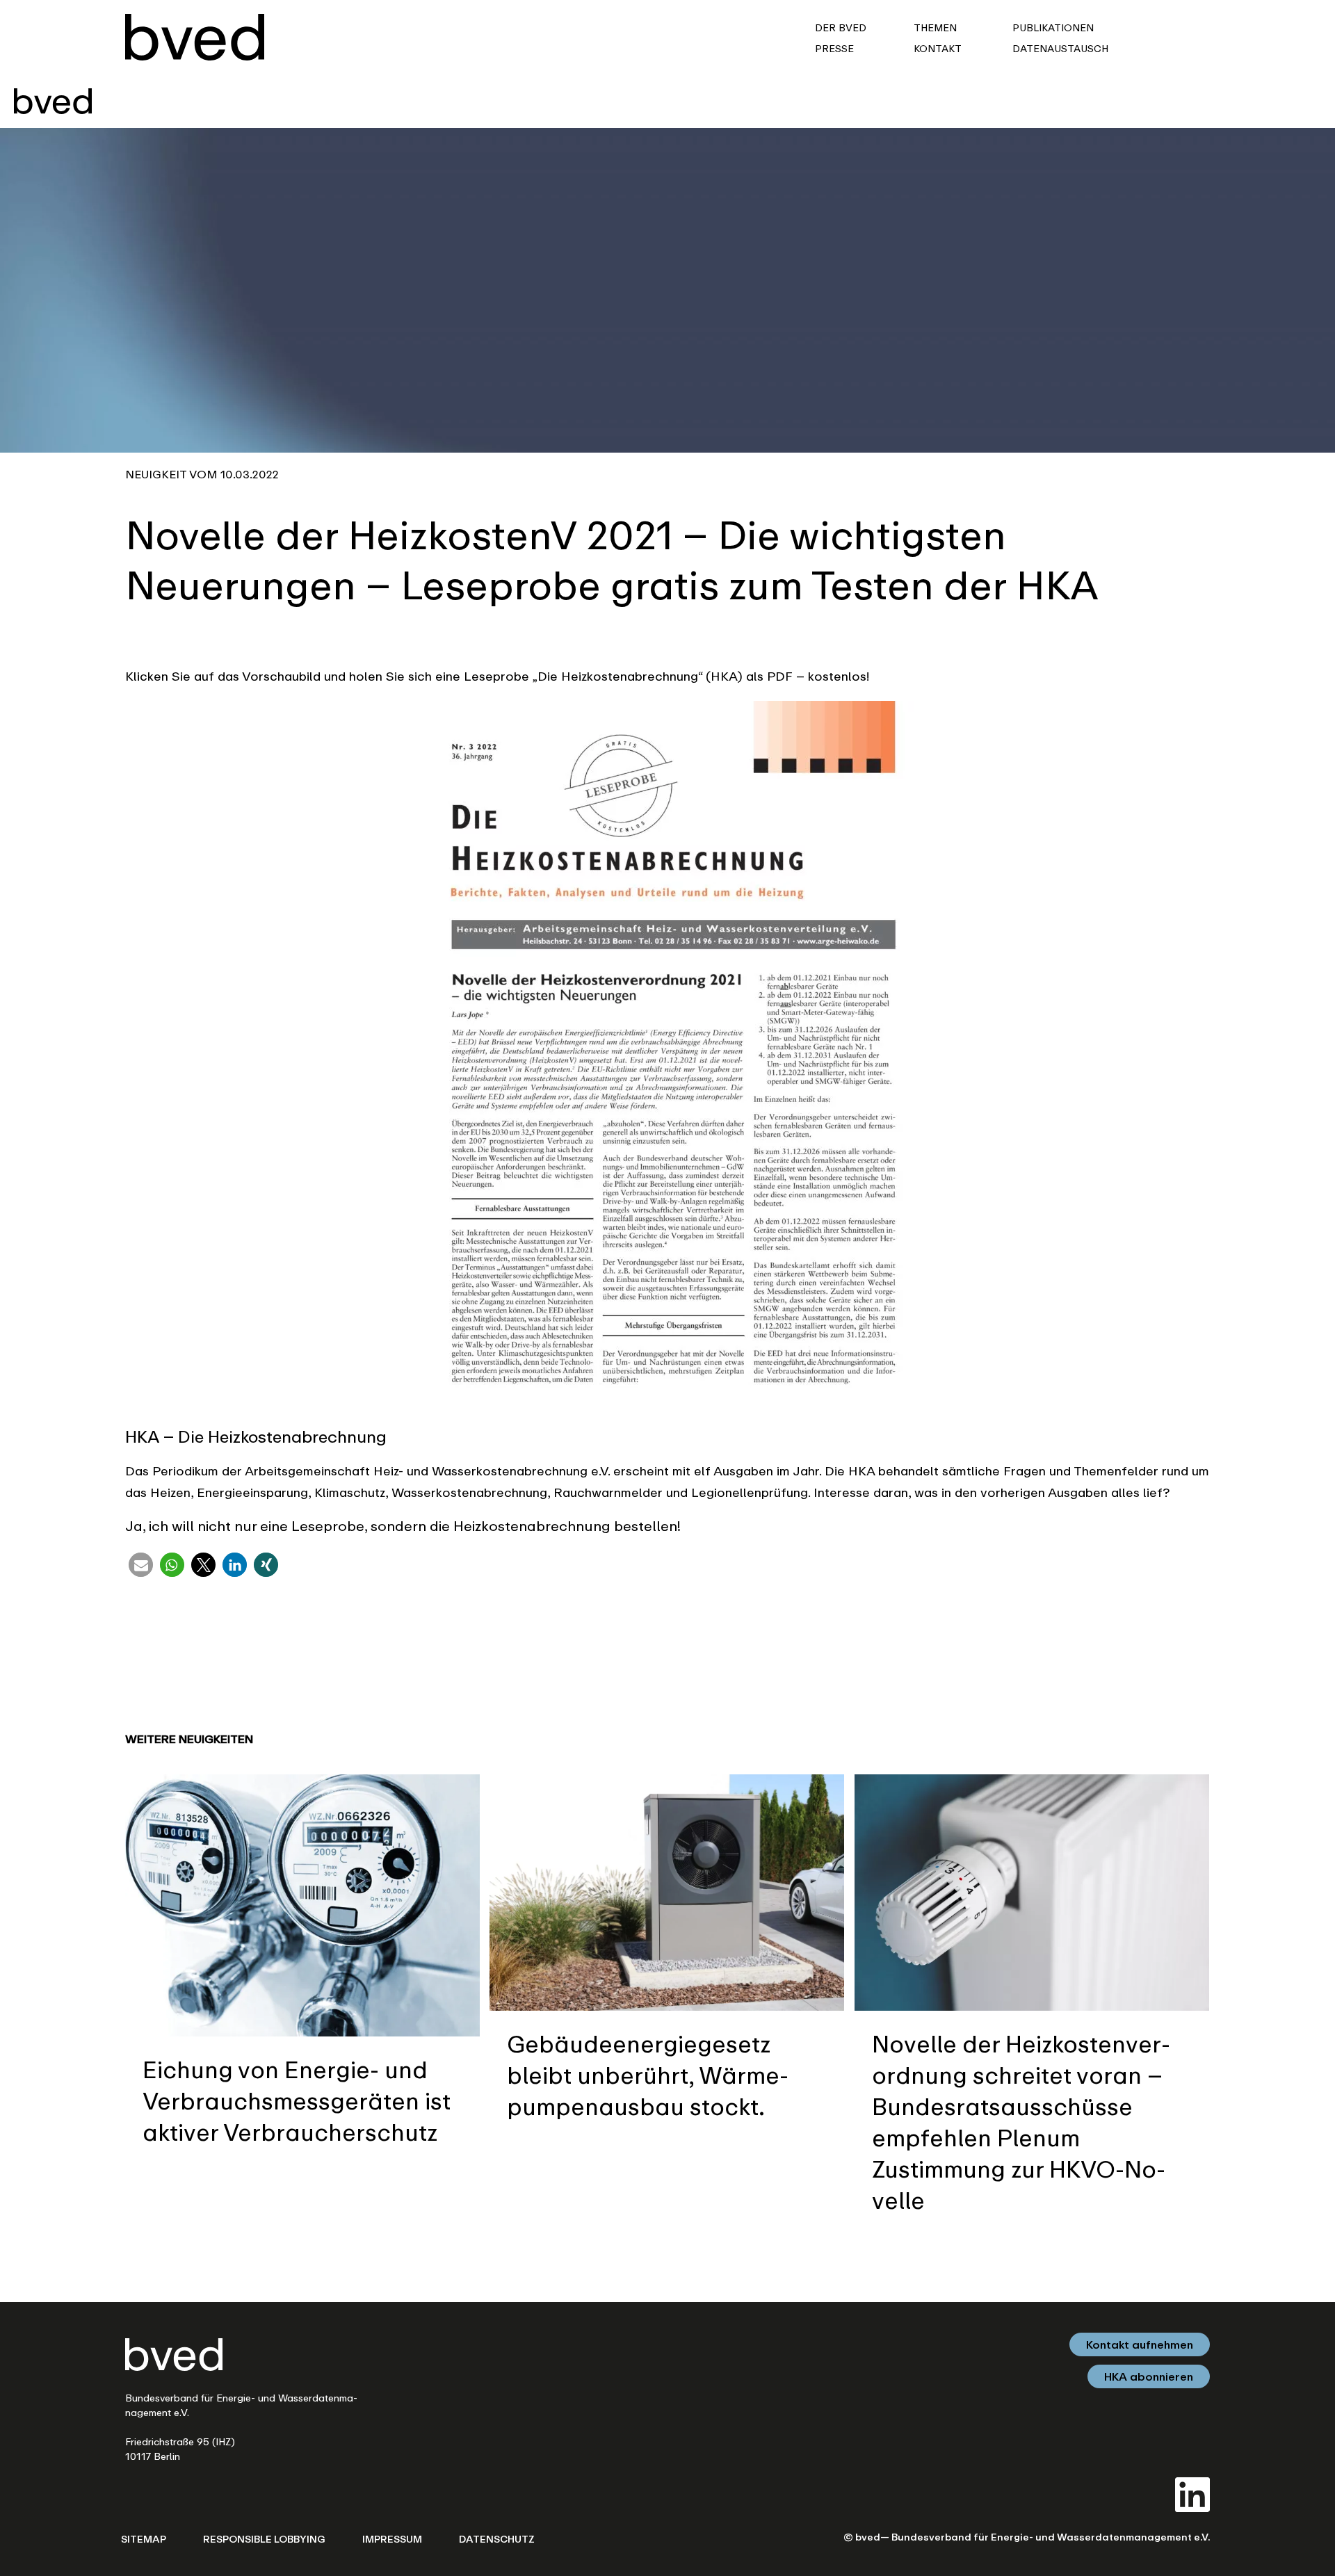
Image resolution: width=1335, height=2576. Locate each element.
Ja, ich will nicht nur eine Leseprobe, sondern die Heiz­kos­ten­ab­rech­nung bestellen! (403, 1526)
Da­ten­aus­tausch (1062, 48)
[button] (141, 1565)
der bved (842, 27)
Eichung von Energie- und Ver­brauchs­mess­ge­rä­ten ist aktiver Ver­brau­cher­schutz (297, 2100)
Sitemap (144, 2539)
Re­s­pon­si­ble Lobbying (264, 2539)
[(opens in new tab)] (1192, 2493)
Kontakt (938, 48)
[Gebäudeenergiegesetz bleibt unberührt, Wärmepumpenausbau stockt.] (667, 1890)
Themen (937, 27)
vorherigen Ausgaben (1044, 1492)
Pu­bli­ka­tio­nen (1054, 27)
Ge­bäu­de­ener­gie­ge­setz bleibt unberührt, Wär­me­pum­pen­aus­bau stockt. (648, 2075)
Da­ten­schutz (497, 2539)
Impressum (392, 2539)
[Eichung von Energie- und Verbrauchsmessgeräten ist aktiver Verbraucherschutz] (302, 1904)
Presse (836, 48)
